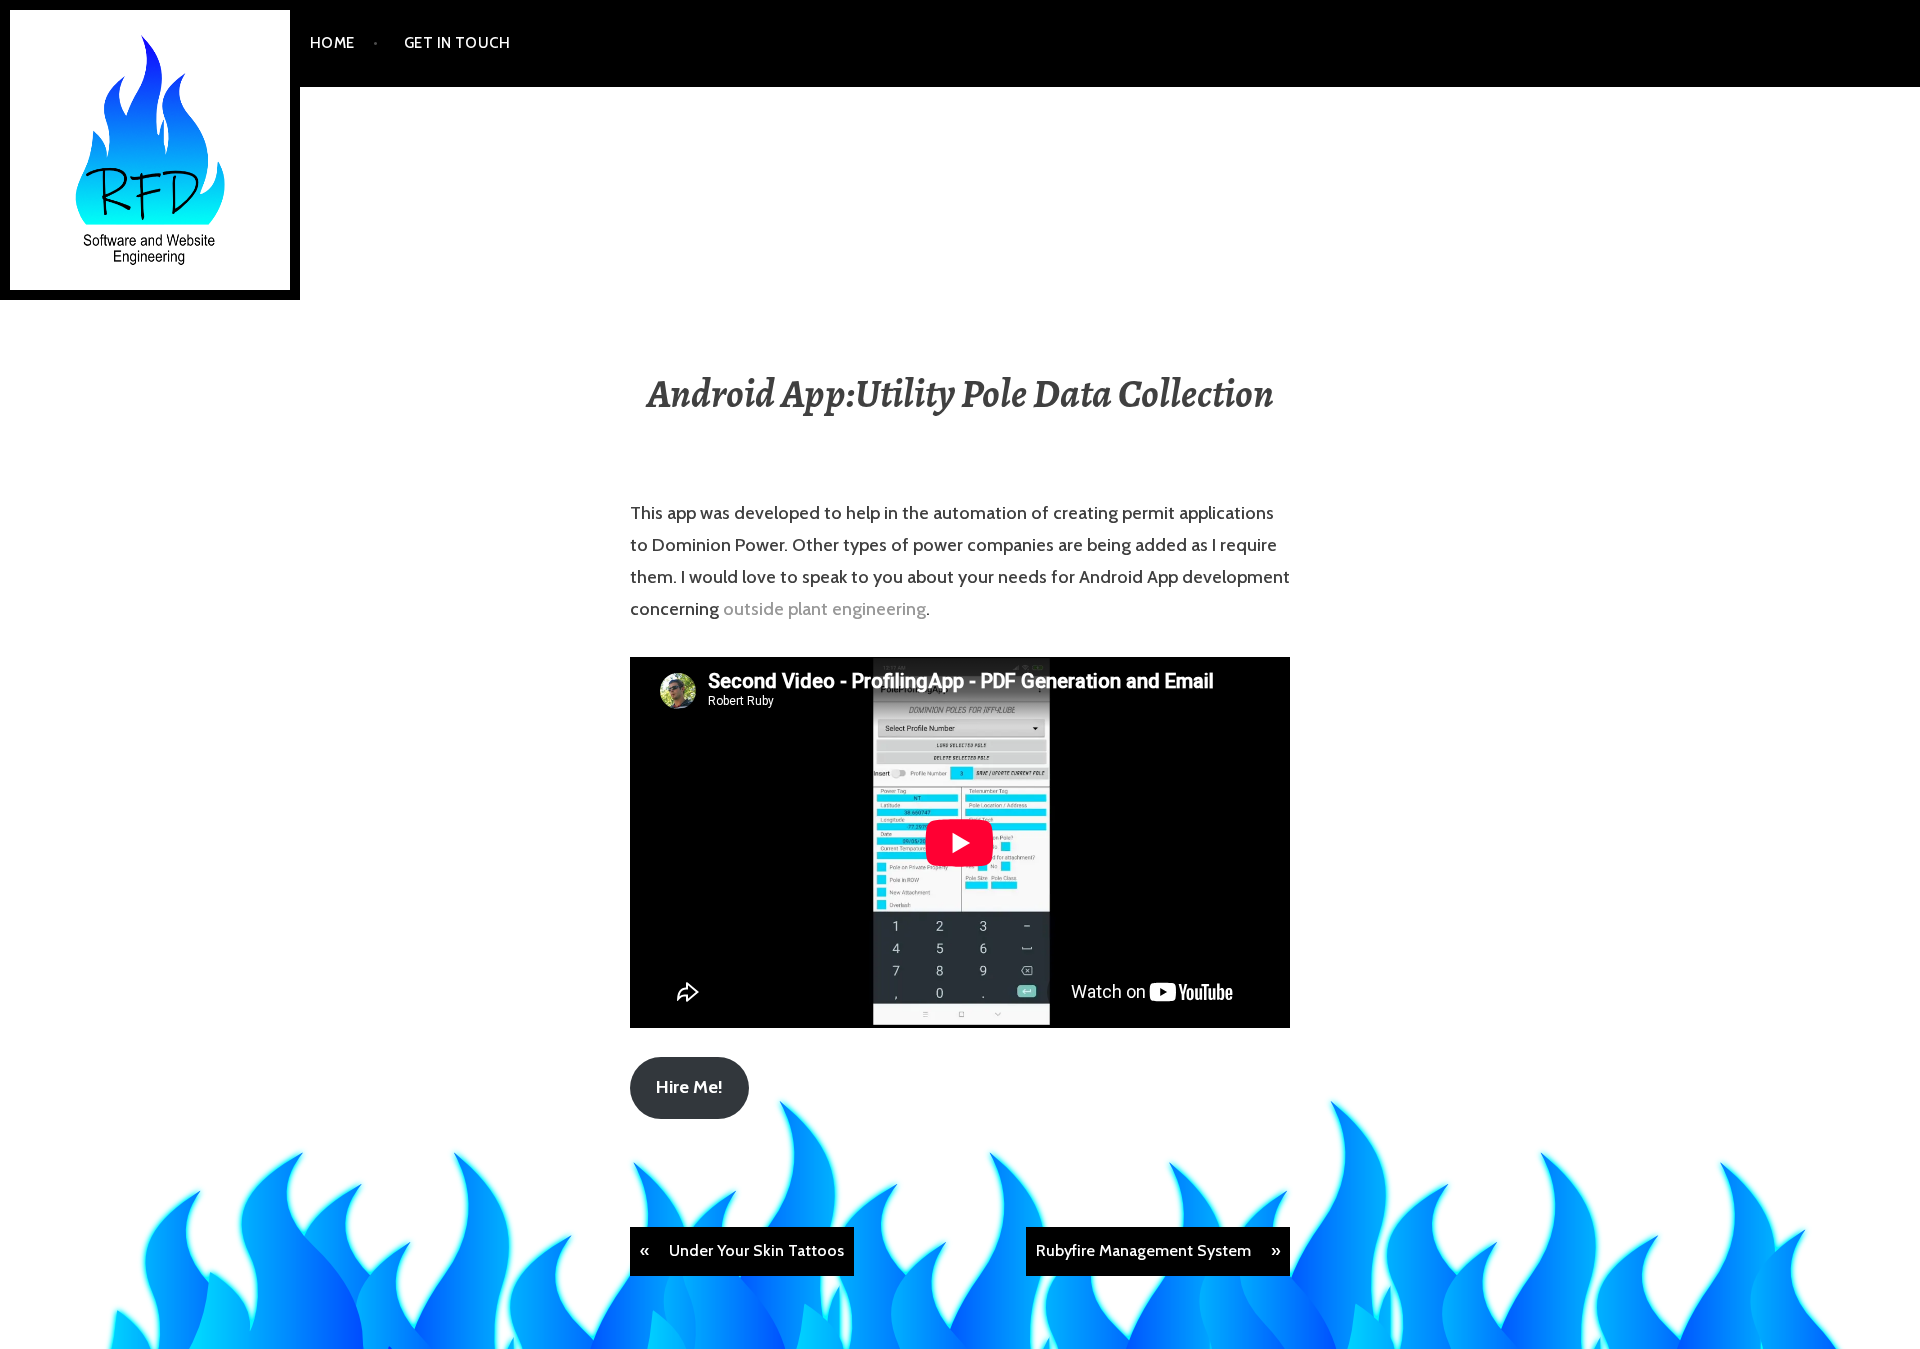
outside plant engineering (824, 609)
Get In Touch (457, 43)
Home (332, 43)
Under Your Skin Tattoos (756, 1250)
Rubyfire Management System (1143, 1250)
